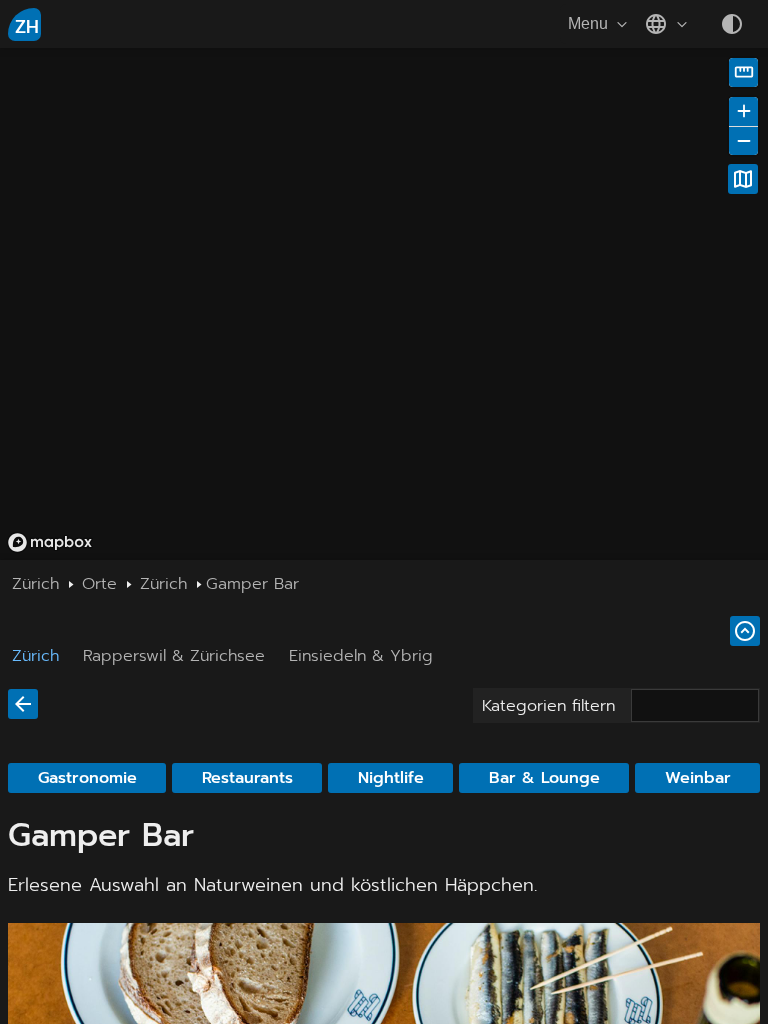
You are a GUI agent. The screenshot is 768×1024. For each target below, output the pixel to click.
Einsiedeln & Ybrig (361, 656)
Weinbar (698, 778)
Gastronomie (87, 778)
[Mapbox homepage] (50, 542)
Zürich (35, 656)
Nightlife (391, 778)
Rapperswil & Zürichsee (174, 656)
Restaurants (247, 778)
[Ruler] (743, 72)
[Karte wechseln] (743, 179)
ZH (27, 27)
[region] (384, 304)
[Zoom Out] (743, 140)
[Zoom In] (743, 111)
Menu (588, 23)
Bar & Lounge (544, 778)
